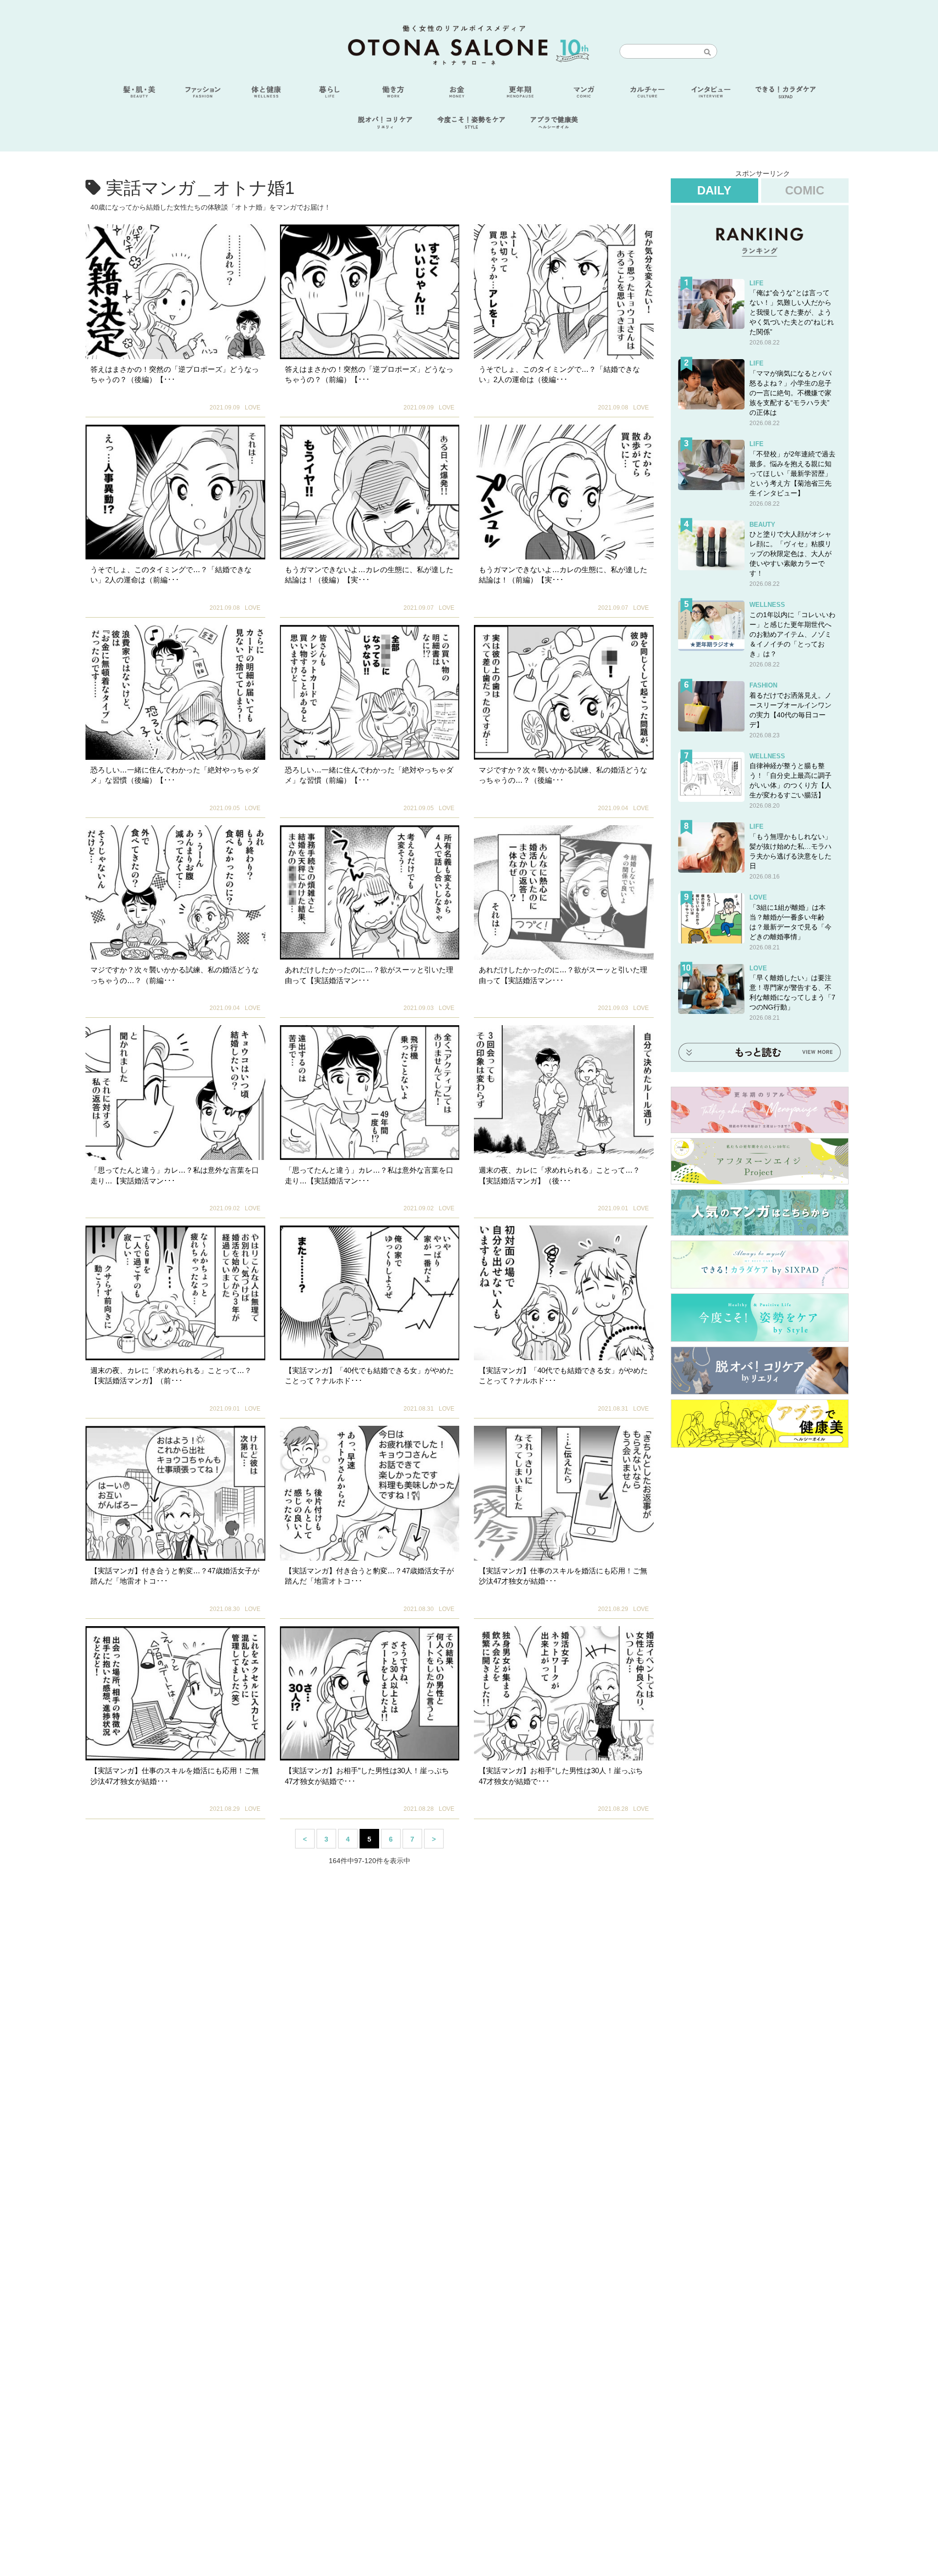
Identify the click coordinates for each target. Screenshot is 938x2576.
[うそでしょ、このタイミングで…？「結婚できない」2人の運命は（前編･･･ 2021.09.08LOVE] (175, 492)
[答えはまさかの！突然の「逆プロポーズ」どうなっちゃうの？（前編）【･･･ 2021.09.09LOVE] (370, 292)
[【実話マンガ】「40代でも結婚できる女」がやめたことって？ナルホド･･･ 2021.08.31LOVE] (370, 1293)
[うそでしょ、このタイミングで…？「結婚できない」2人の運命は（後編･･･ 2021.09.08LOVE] (564, 292)
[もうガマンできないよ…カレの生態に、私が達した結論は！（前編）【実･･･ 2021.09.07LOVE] (564, 492)
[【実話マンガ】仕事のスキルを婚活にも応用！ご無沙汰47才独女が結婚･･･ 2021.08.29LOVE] (564, 1493)
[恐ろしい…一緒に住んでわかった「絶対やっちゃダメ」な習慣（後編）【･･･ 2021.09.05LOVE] (175, 692)
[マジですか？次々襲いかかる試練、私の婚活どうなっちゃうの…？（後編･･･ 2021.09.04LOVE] (564, 692)
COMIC (805, 190)
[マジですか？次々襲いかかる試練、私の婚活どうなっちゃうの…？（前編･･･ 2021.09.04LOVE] (175, 893)
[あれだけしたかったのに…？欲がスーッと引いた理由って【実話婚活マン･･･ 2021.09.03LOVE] (370, 893)
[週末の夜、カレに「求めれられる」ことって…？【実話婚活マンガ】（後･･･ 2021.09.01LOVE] (564, 1093)
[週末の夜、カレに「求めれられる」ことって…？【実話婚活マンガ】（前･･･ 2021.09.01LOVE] (175, 1293)
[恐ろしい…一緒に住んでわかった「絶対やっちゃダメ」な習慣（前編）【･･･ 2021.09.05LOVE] (370, 692)
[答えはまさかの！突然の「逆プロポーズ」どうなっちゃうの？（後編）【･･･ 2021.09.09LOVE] (175, 292)
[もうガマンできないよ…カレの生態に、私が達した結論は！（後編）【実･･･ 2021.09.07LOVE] (370, 492)
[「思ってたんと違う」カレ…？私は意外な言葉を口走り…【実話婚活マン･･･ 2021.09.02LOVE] (175, 1093)
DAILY (714, 190)
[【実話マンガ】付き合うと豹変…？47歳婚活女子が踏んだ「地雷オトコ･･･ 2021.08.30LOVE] (175, 1493)
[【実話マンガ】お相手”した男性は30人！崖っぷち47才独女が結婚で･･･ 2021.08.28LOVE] (370, 1694)
